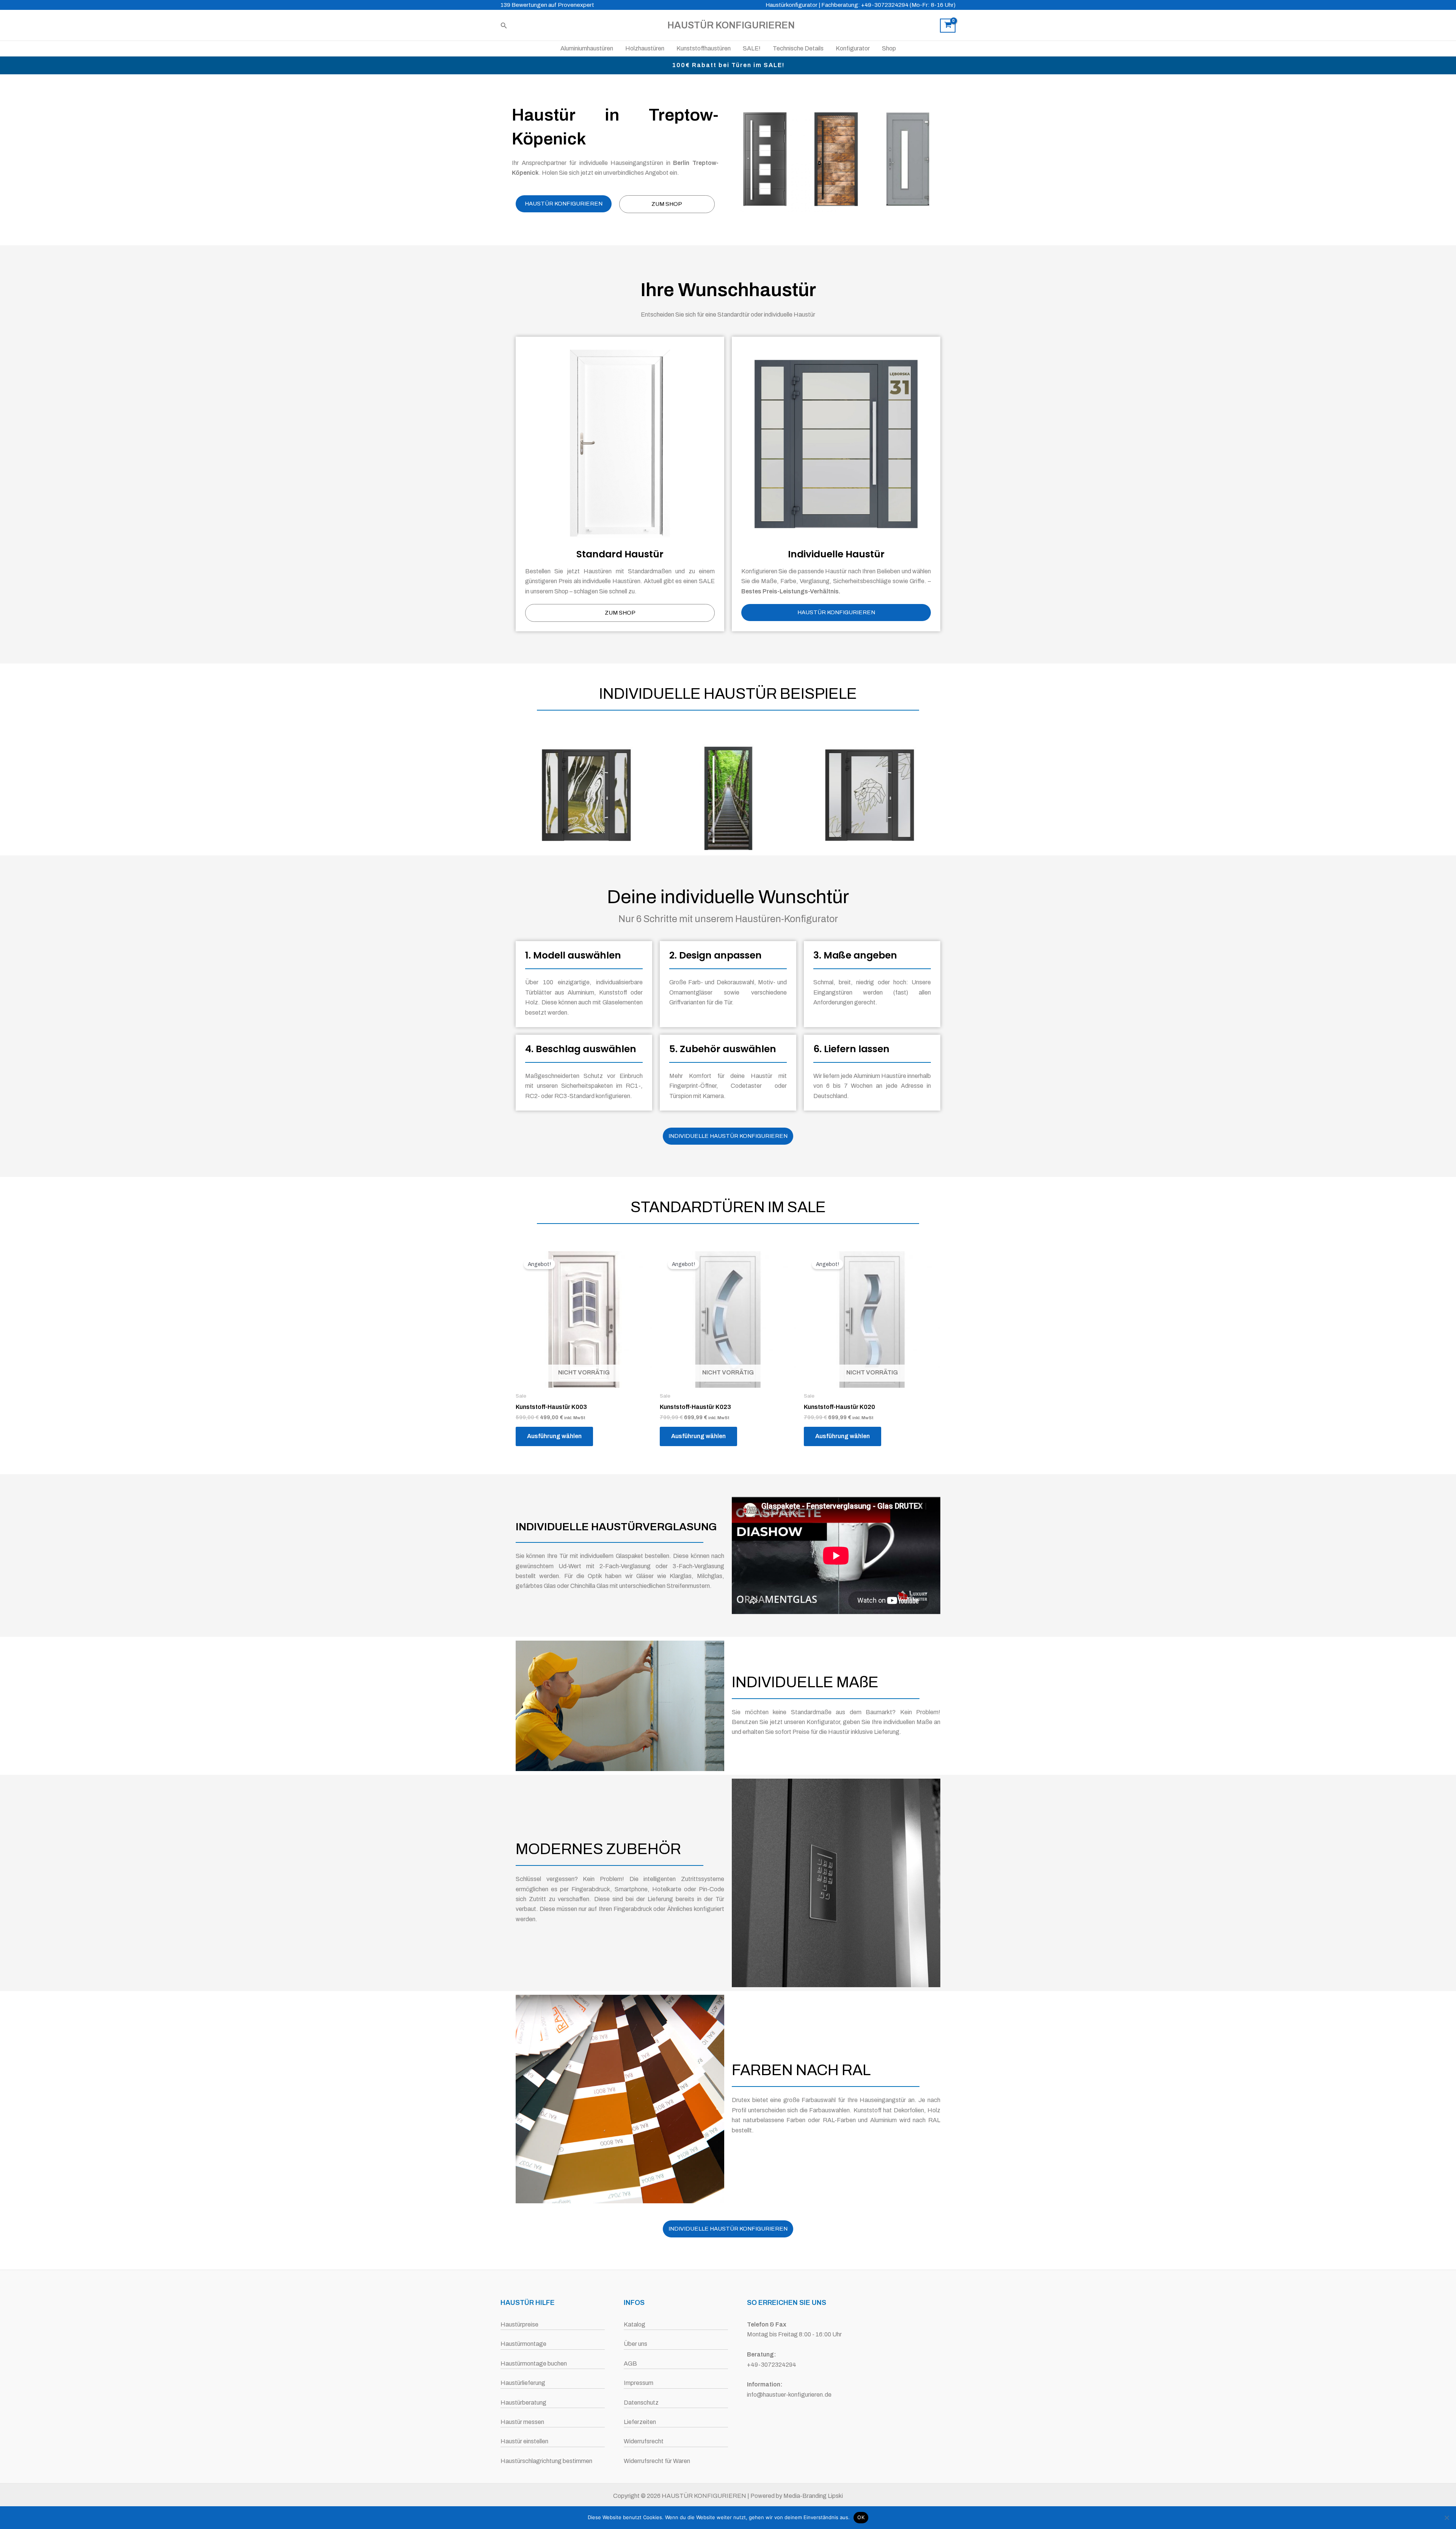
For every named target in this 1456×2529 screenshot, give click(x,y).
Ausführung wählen (554, 1436)
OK (861, 2517)
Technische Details (798, 48)
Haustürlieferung (523, 2383)
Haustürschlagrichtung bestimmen (546, 2461)
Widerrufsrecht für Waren (657, 2461)
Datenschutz (641, 2403)
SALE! (752, 48)
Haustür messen (522, 2422)
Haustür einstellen (524, 2441)
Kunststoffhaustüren (704, 48)
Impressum (639, 2383)
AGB (630, 2363)
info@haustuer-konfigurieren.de (789, 2395)
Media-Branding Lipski (813, 2496)
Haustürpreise (519, 2324)
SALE (707, 581)
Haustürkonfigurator (792, 5)
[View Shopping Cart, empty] (948, 26)
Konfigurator (853, 48)
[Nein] (1447, 2518)
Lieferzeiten (640, 2422)
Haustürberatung (523, 2403)
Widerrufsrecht (644, 2441)
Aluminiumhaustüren (587, 48)
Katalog (635, 2324)
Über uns (635, 2344)
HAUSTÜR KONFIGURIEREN (731, 25)
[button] (504, 26)
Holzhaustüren (645, 48)
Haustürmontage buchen (534, 2363)
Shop (889, 48)
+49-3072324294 (772, 2365)
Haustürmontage (523, 2344)
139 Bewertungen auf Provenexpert (547, 5)
